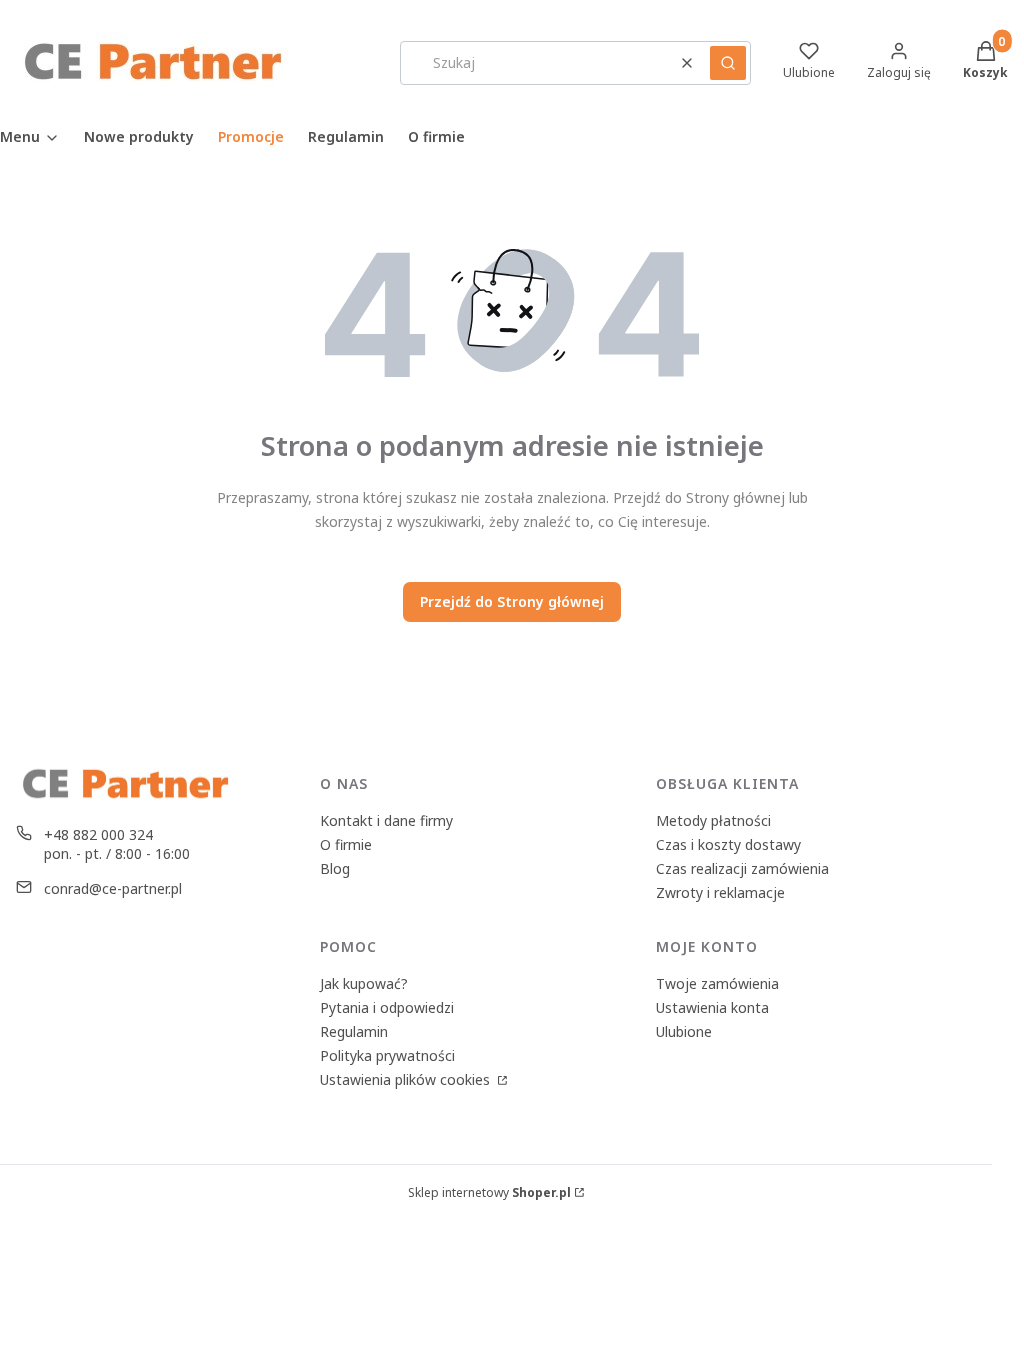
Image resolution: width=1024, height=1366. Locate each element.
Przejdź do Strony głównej (512, 601)
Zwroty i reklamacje (720, 892)
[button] (728, 63)
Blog (335, 868)
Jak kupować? (364, 983)
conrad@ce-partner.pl (113, 888)
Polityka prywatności (387, 1055)
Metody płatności (713, 820)
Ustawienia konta (712, 1007)
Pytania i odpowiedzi (387, 1007)
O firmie (346, 844)
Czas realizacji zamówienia (742, 868)
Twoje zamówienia (717, 983)
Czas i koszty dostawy (728, 844)
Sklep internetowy (489, 1192)
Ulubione (684, 1031)
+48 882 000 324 (98, 834)
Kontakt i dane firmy (386, 820)
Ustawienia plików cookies (407, 1079)
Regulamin (354, 1031)
